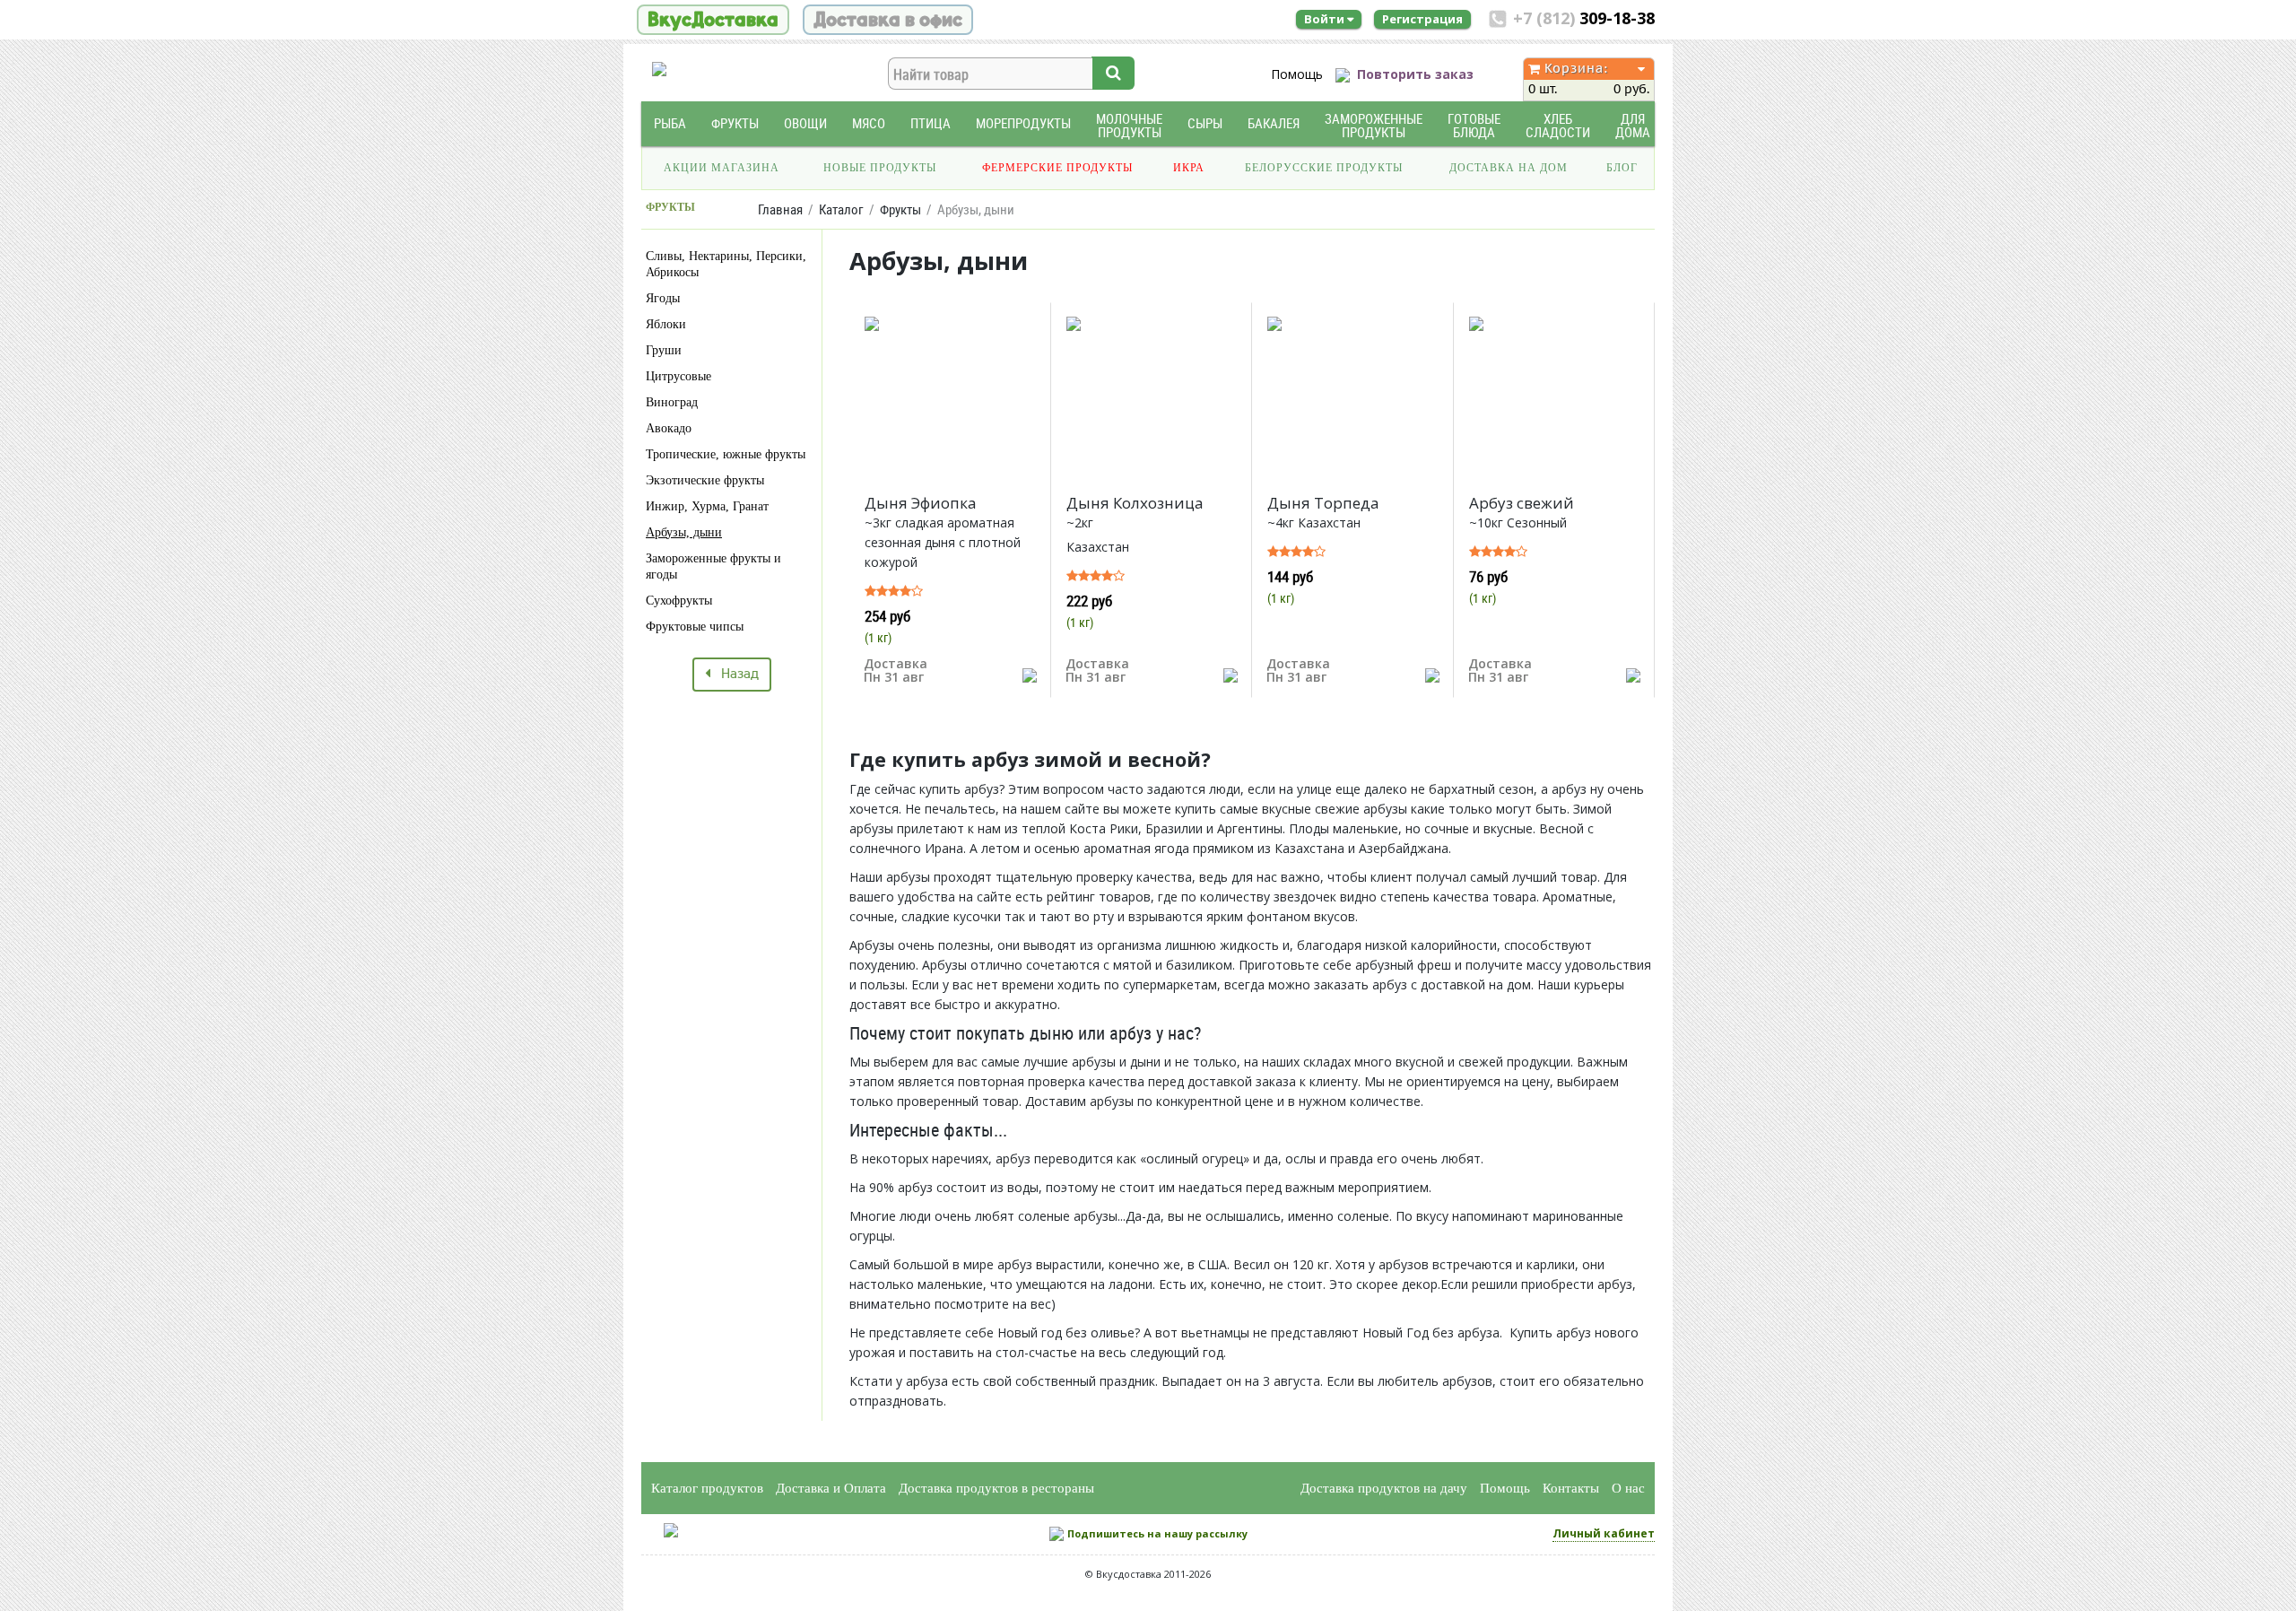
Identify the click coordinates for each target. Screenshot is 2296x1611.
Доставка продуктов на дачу (1384, 1488)
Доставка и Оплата (831, 1488)
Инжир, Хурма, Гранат (707, 506)
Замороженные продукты (1374, 126)
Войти (1326, 19)
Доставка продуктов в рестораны (996, 1488)
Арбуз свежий (1522, 503)
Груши (664, 350)
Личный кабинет (1604, 1533)
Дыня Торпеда (1323, 503)
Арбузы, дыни (684, 532)
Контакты (1571, 1488)
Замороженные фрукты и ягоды (713, 566)
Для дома (1633, 126)
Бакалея (1274, 123)
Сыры (1205, 123)
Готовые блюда (1474, 126)
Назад (735, 675)
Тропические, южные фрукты (726, 454)
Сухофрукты (679, 601)
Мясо (869, 123)
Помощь (1297, 74)
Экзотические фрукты (705, 480)
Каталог (841, 209)
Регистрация (1422, 19)
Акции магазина (722, 168)
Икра (1189, 168)
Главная (780, 209)
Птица (931, 123)
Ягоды (663, 298)
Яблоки (666, 324)
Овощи (805, 123)
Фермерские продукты (1057, 168)
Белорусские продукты (1324, 168)
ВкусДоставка (713, 20)
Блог (1622, 168)
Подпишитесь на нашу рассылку (1157, 1533)
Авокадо (669, 428)
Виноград (672, 402)
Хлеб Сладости (1558, 126)
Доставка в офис (888, 20)
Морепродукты (1023, 123)
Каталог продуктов (707, 1488)
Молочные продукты (1129, 126)
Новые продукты (880, 168)
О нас (1628, 1488)
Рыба (670, 123)
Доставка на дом (1509, 168)
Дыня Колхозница (1135, 503)
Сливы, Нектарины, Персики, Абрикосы (726, 264)
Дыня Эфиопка (921, 503)
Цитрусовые (678, 376)
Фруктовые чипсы (695, 627)
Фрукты (735, 123)
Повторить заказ (1415, 74)
